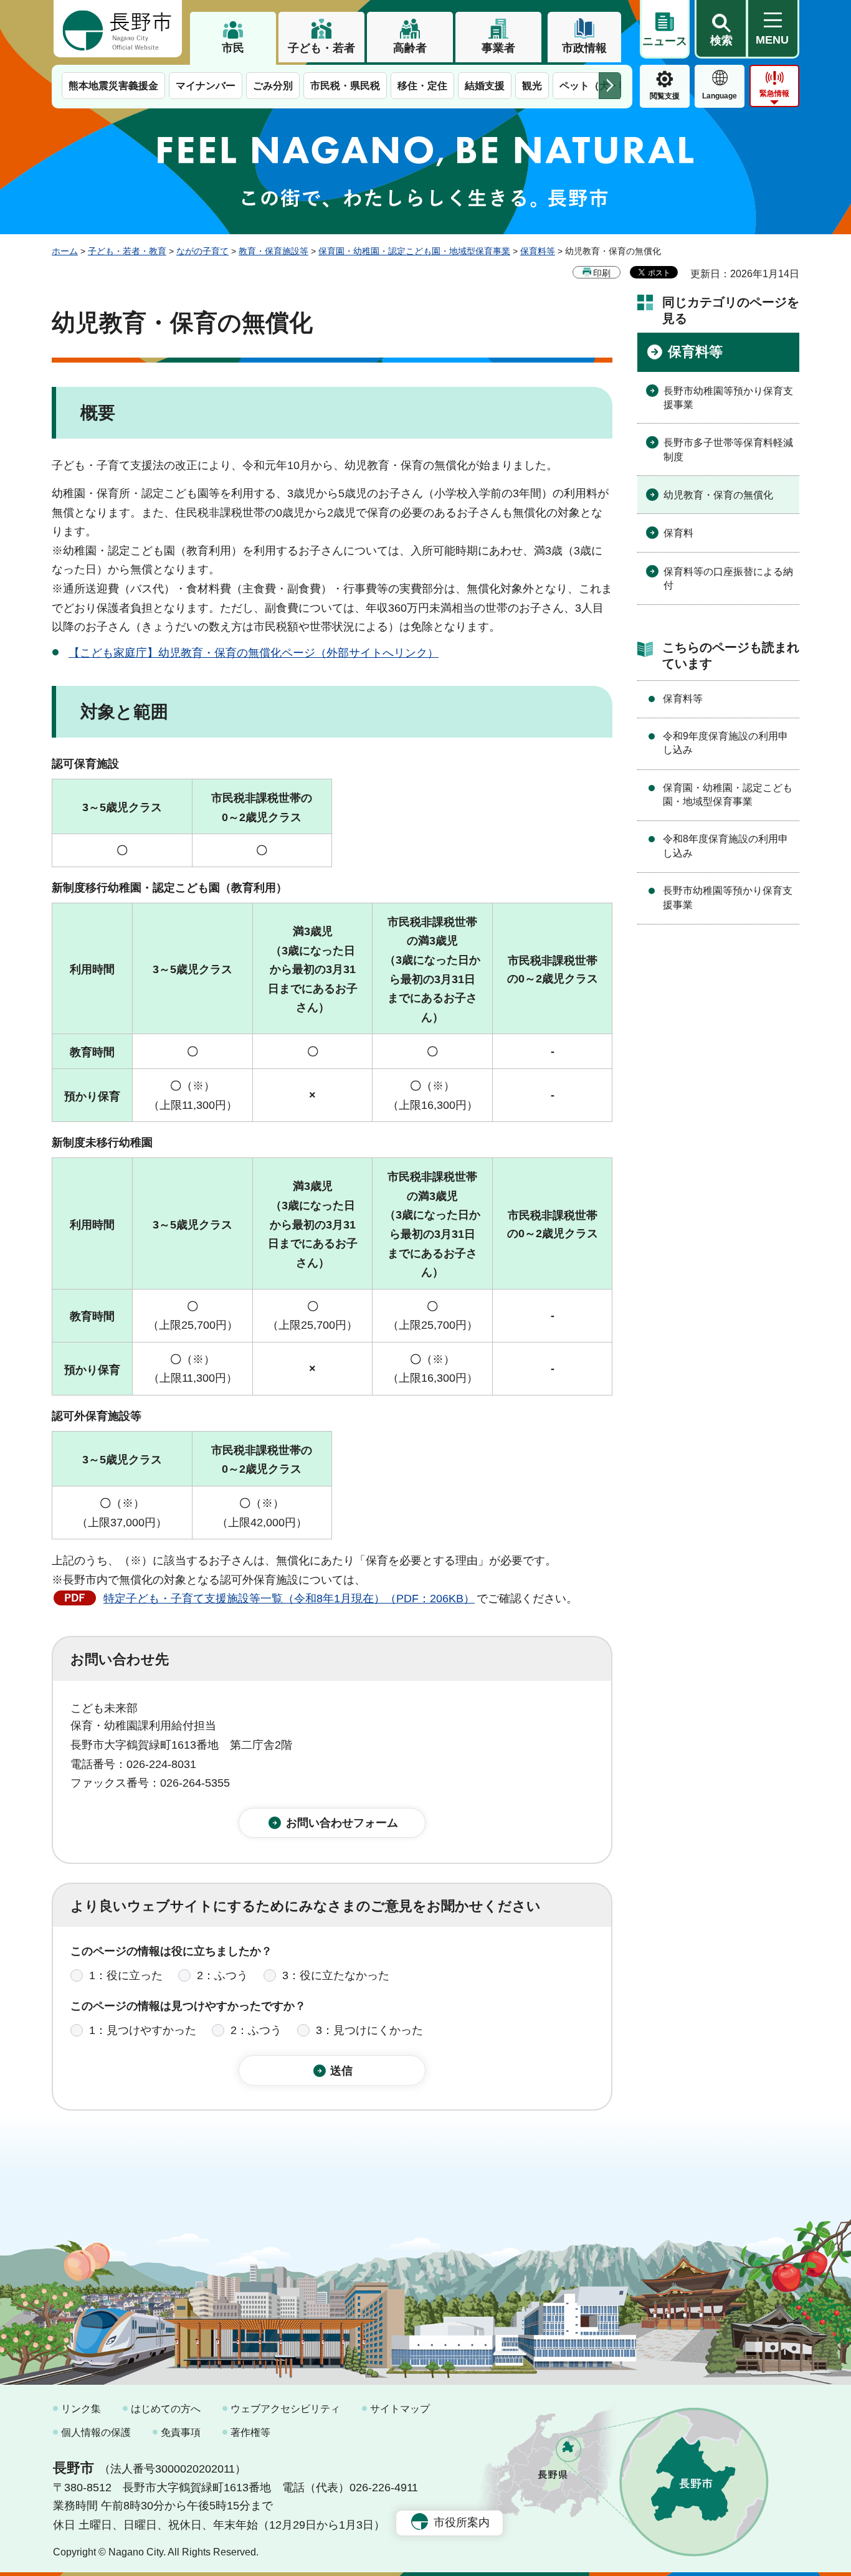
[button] (721, 29)
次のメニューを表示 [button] (610, 86)
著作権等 (250, 2432)
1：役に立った (126, 1975)
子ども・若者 (321, 48)
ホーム (65, 251)
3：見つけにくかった (369, 2030)
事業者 (498, 48)
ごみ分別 (273, 86)
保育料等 (538, 251)
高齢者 (410, 48)
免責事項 (181, 2432)
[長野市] (118, 29)
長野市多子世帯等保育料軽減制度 (728, 449)
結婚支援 (485, 86)
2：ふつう (222, 1975)
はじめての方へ (166, 2409)
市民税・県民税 (345, 86)
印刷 (602, 273)
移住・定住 (422, 86)
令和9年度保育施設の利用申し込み (725, 743)
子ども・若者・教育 (127, 251)
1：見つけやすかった (143, 2030)
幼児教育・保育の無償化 (718, 495)
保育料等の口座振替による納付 (728, 578)
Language (720, 96)
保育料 (678, 533)
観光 (532, 86)
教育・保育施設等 (273, 251)
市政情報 (584, 48)
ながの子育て (202, 251)
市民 (233, 48)
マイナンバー (206, 86)
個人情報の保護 (96, 2432)
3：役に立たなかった (336, 1975)
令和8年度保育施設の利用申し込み (725, 846)
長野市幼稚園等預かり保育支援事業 (728, 398)
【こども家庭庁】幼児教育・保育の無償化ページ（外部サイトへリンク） (254, 653)
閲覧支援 (665, 96)
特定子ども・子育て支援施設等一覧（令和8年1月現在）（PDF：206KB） (289, 1599)
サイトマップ (400, 2409)
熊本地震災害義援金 (113, 86)
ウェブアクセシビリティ (285, 2409)
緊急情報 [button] (774, 93)
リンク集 (81, 2409)
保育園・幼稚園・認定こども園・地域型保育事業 (414, 251)
